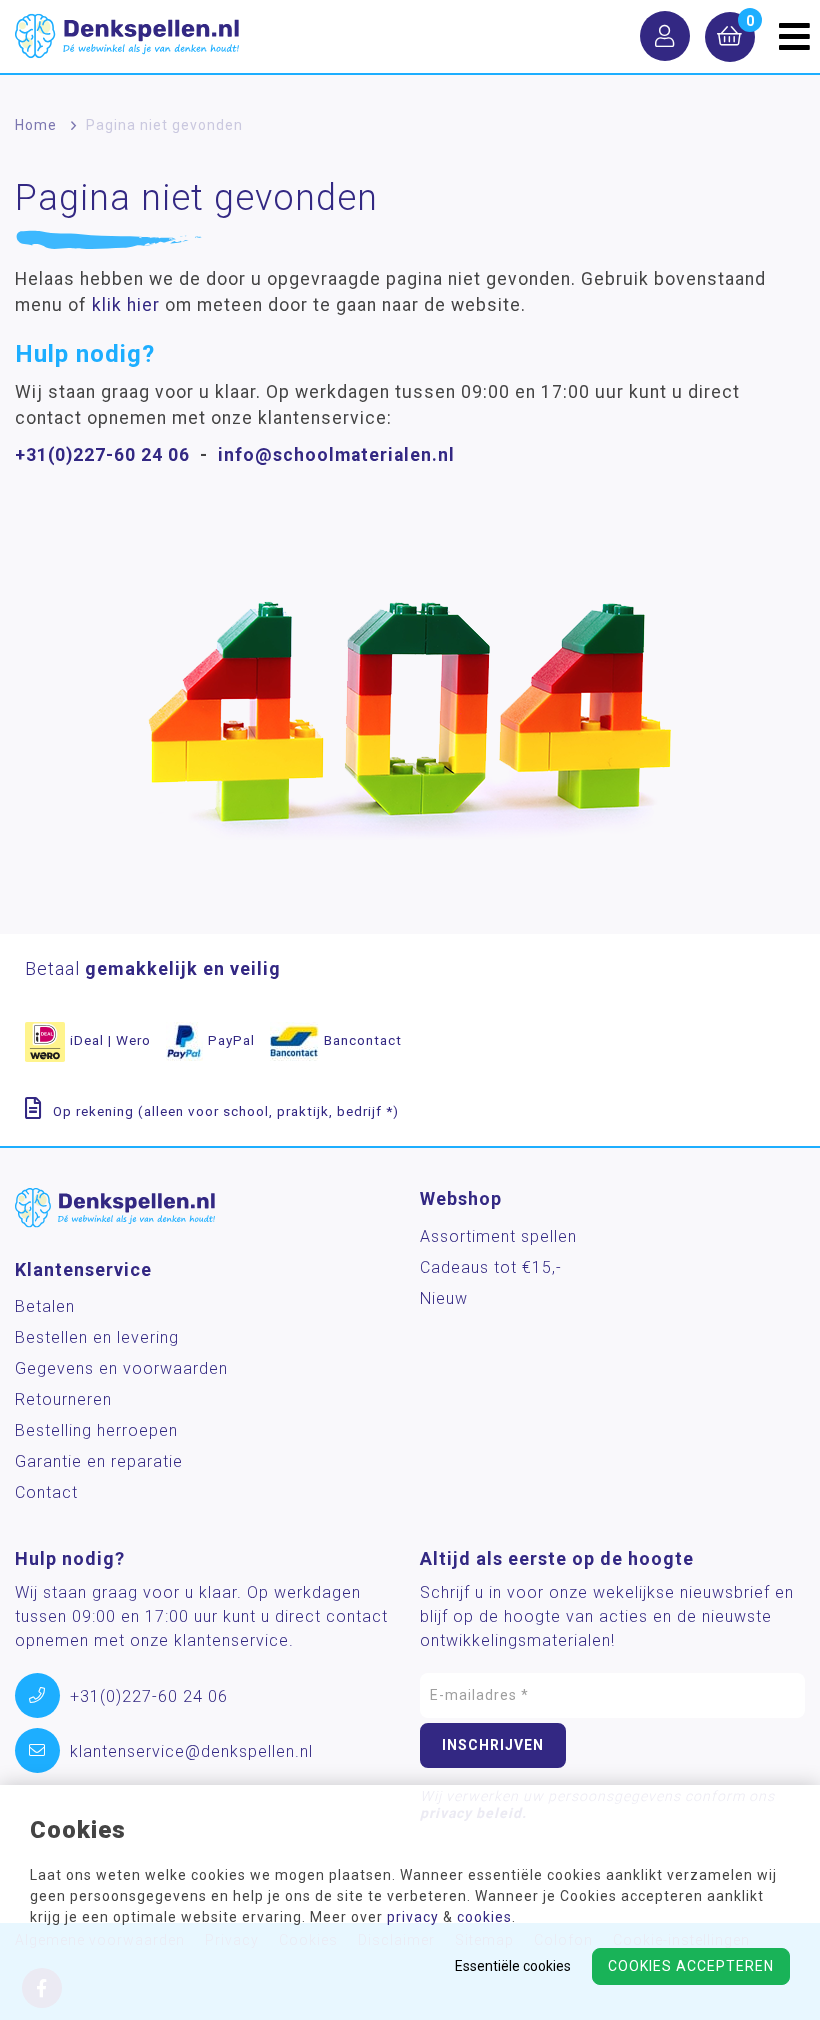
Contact (46, 1492)
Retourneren (63, 1399)
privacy (413, 1917)
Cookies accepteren (691, 1966)
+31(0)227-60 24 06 (102, 455)
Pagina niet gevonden (164, 125)
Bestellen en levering (97, 1337)
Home (36, 125)
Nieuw (444, 1298)
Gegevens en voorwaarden (121, 1368)
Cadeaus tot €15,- (491, 1267)
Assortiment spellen (498, 1236)
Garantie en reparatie (99, 1461)
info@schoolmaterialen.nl (336, 455)
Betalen (45, 1306)
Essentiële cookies (513, 1966)
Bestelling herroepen (96, 1430)
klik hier (126, 305)
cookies (484, 1917)
